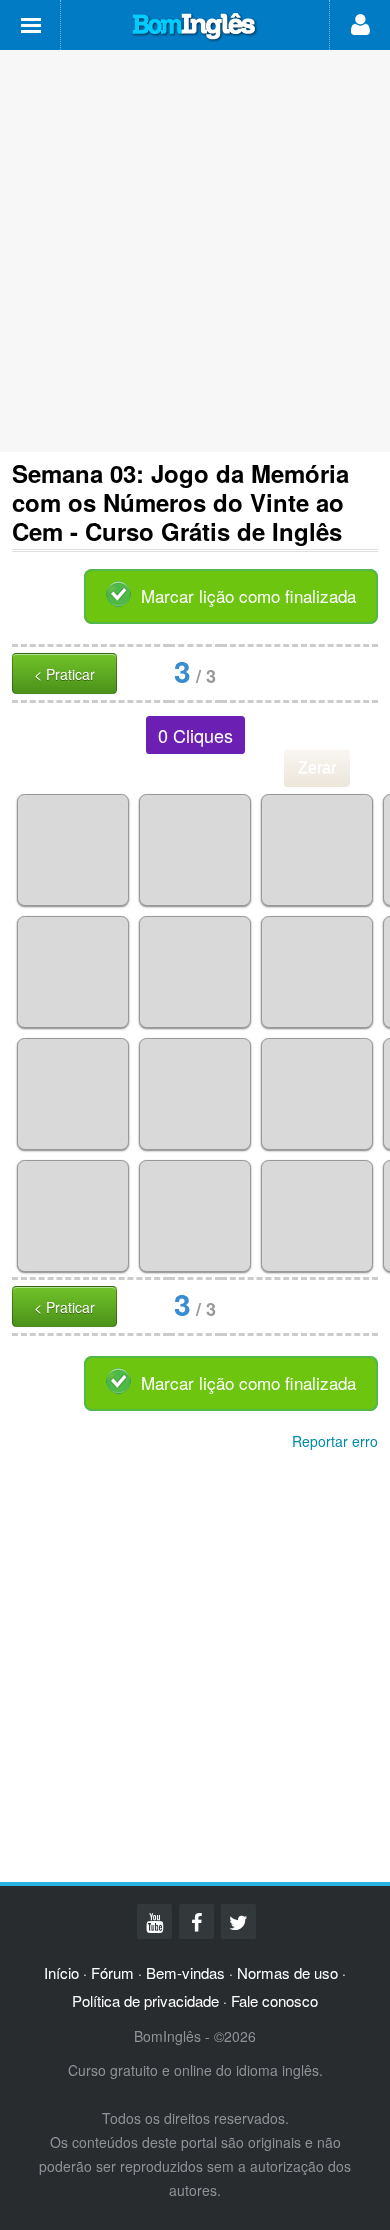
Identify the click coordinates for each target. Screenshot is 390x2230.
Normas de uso (287, 1972)
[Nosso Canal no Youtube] (154, 1921)
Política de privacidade (145, 2000)
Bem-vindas (185, 1972)
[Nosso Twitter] (238, 1921)
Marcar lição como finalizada (248, 595)
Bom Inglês (195, 27)
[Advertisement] (195, 251)
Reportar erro (335, 1441)
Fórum (112, 1972)
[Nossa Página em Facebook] (196, 1921)
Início (61, 1972)
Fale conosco (274, 2000)
